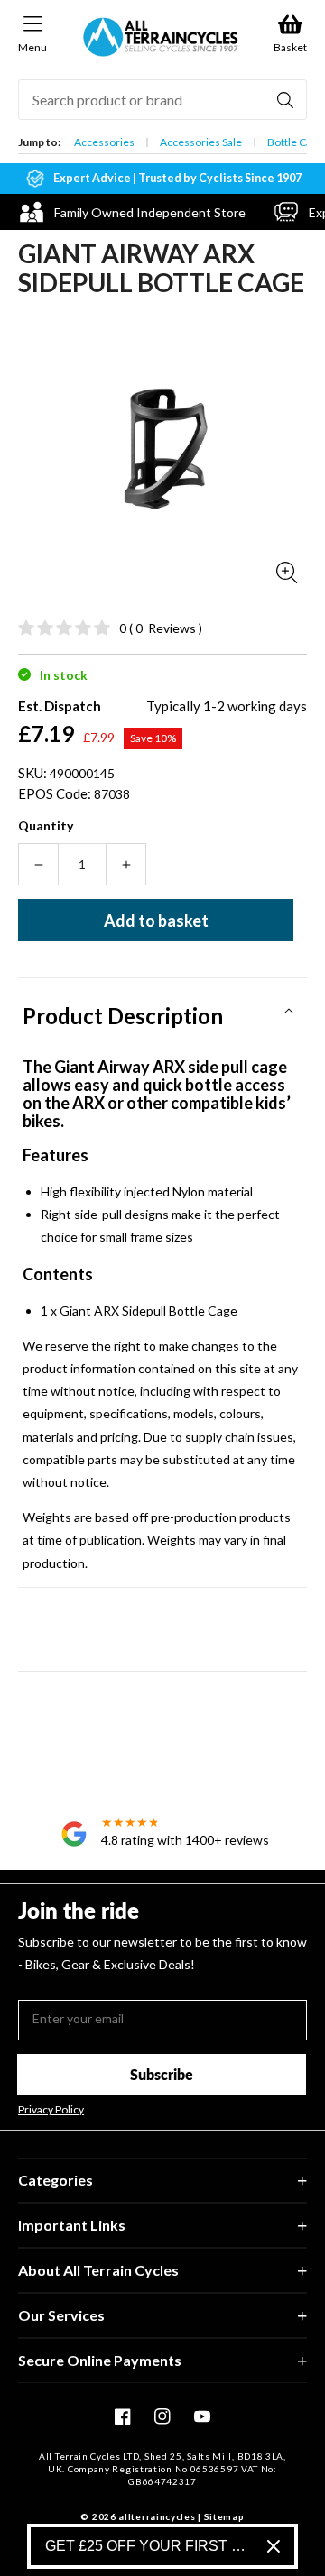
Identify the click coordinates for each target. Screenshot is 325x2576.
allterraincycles (157, 2516)
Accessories (104, 142)
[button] (162, 1010)
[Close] (274, 2546)
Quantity (46, 825)
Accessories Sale (201, 142)
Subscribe (162, 2074)
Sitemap (224, 2516)
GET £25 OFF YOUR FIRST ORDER (149, 2546)
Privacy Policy (51, 2110)
